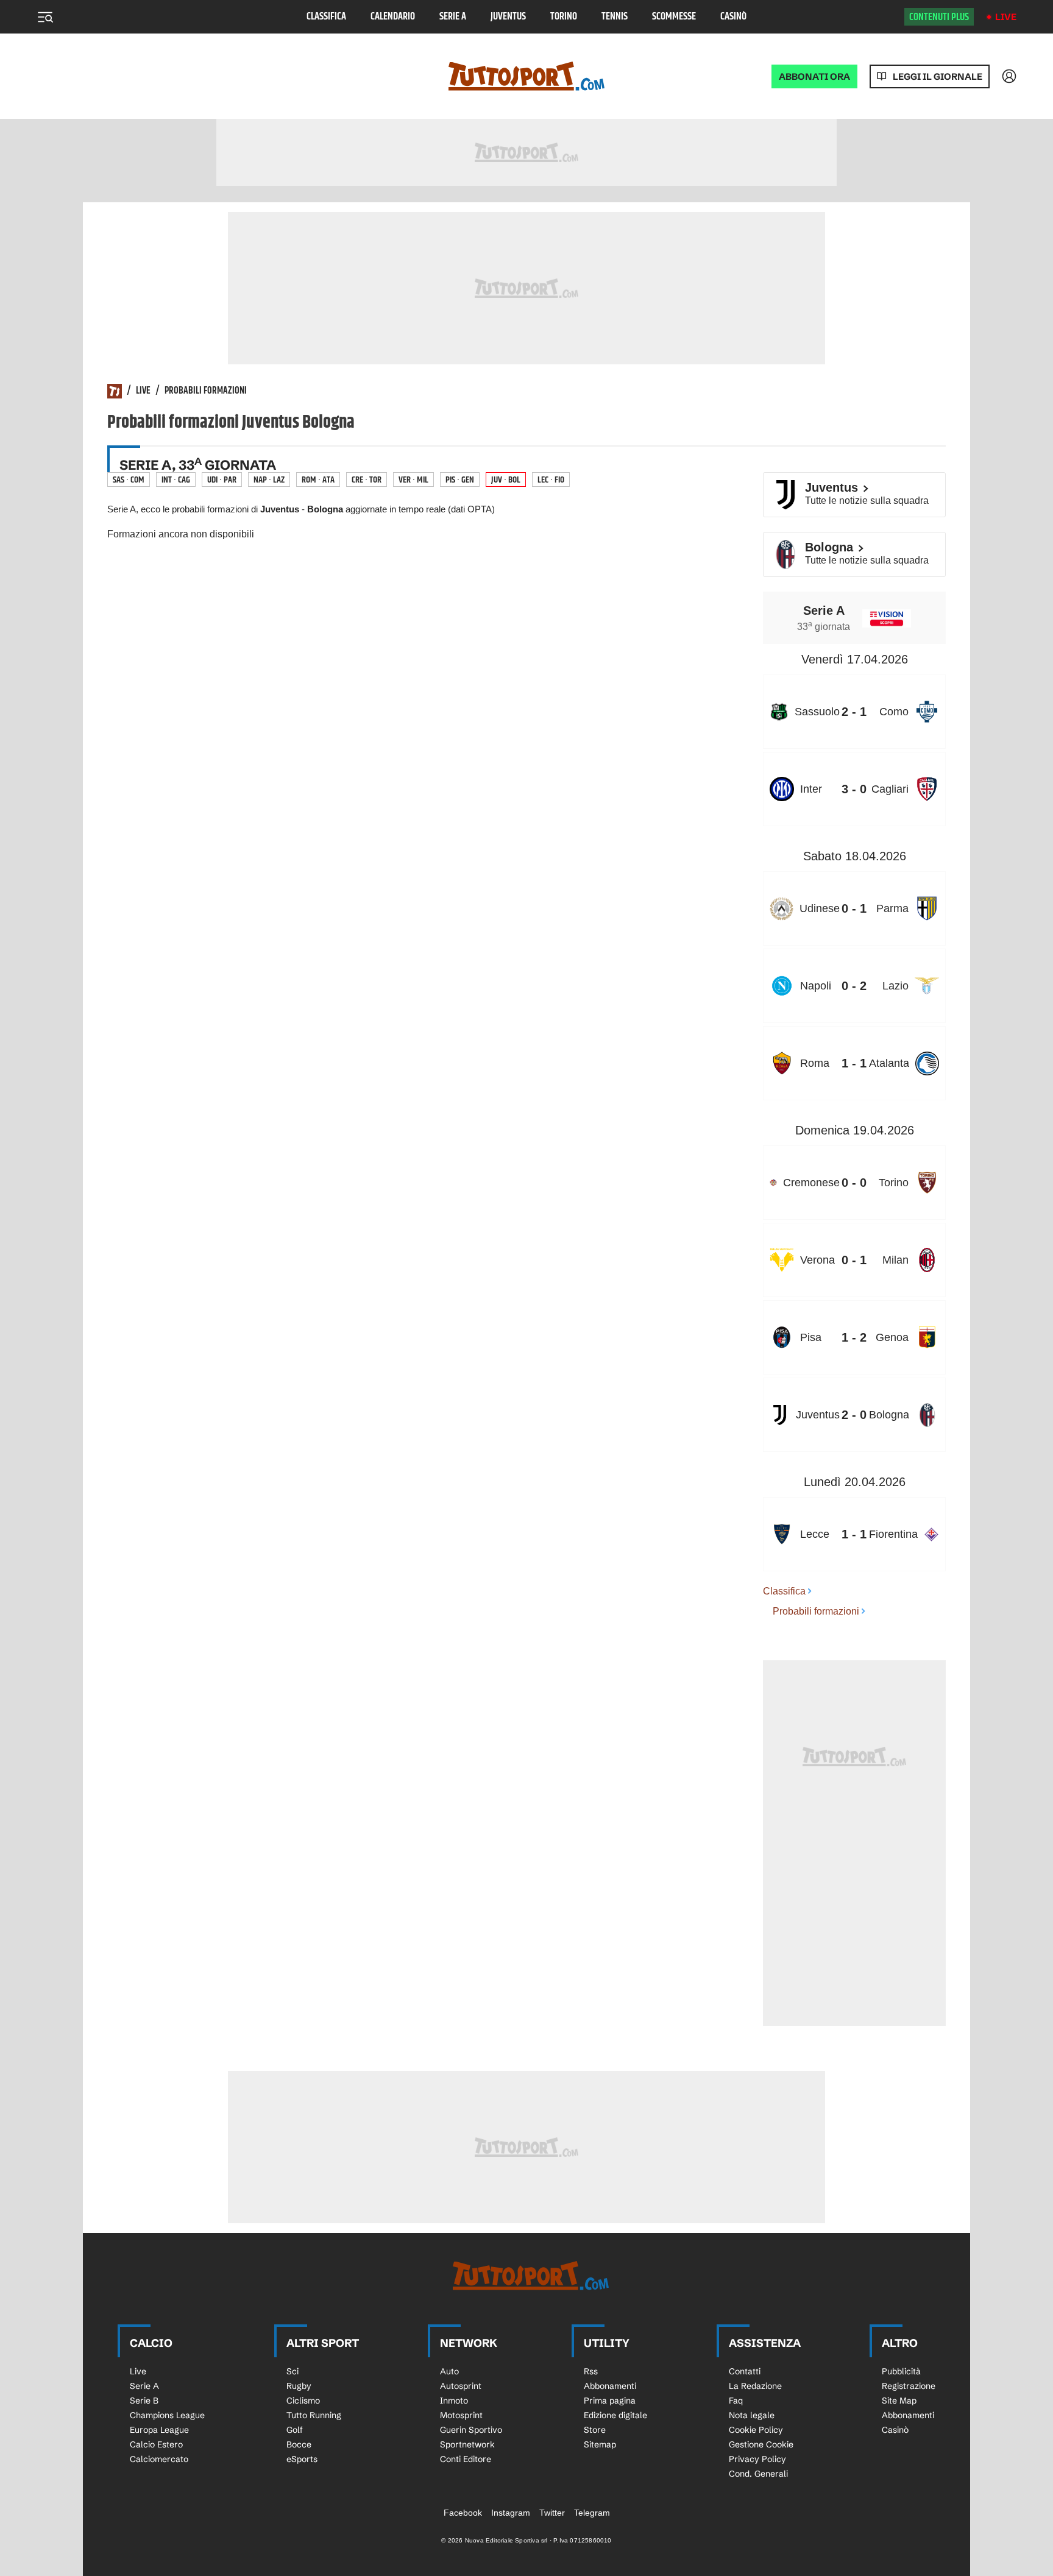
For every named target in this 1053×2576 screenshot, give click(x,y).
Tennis (615, 17)
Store (595, 2430)
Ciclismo (303, 2401)
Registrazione (909, 2386)
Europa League (159, 2430)
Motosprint (461, 2415)
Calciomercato (159, 2459)
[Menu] (45, 17)
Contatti (745, 2371)
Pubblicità (901, 2371)
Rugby (299, 2386)
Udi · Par (222, 480)
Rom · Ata (318, 480)
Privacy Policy (757, 2459)
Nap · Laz (269, 480)
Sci (292, 2371)
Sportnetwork (467, 2444)
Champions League (167, 2415)
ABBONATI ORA (814, 76)
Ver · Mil (413, 480)
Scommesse (674, 17)
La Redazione (755, 2386)
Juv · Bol (506, 480)
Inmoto (454, 2401)
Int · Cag (176, 480)
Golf (295, 2430)
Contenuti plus (939, 17)
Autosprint (461, 2386)
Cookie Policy (756, 2430)
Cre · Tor (367, 480)
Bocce (299, 2444)
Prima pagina (610, 2401)
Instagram (511, 2513)
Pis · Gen (460, 480)
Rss (591, 2371)
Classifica (326, 17)
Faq (736, 2401)
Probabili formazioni (206, 391)
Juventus (508, 17)
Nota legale (752, 2415)
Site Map (899, 2401)
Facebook (463, 2513)
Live (1006, 17)
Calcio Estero (156, 2444)
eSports (302, 2459)
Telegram (592, 2513)
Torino (564, 17)
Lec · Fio (551, 480)
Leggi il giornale (938, 76)
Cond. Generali (758, 2474)
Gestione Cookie (761, 2444)
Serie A (453, 17)
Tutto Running (314, 2415)
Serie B (144, 2401)
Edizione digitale (615, 2415)
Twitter (552, 2513)
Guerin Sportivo (471, 2430)
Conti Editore (466, 2459)
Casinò (733, 17)
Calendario (393, 17)
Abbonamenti (610, 2386)
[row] (854, 712)
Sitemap (600, 2444)
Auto (449, 2371)
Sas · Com (129, 480)
